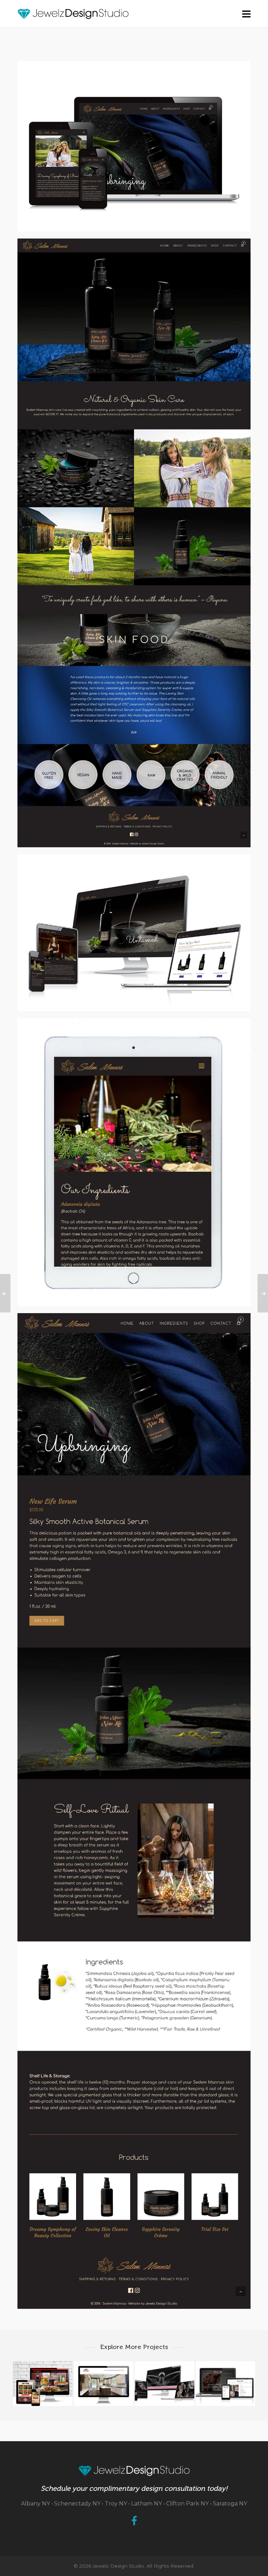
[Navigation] (246, 14)
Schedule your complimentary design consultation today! (134, 2488)
